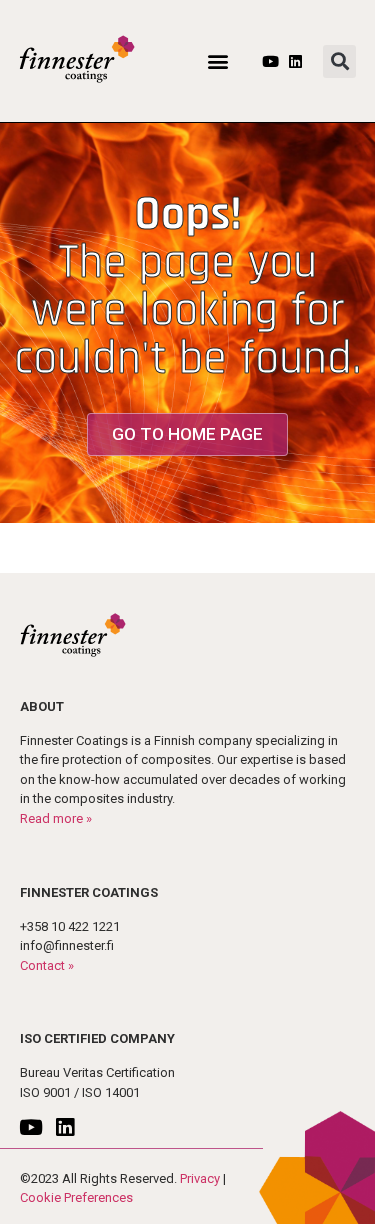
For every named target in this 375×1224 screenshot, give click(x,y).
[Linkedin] (295, 61)
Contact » (47, 965)
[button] (218, 61)
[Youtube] (270, 61)
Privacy (200, 1178)
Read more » (56, 818)
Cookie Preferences (76, 1197)
